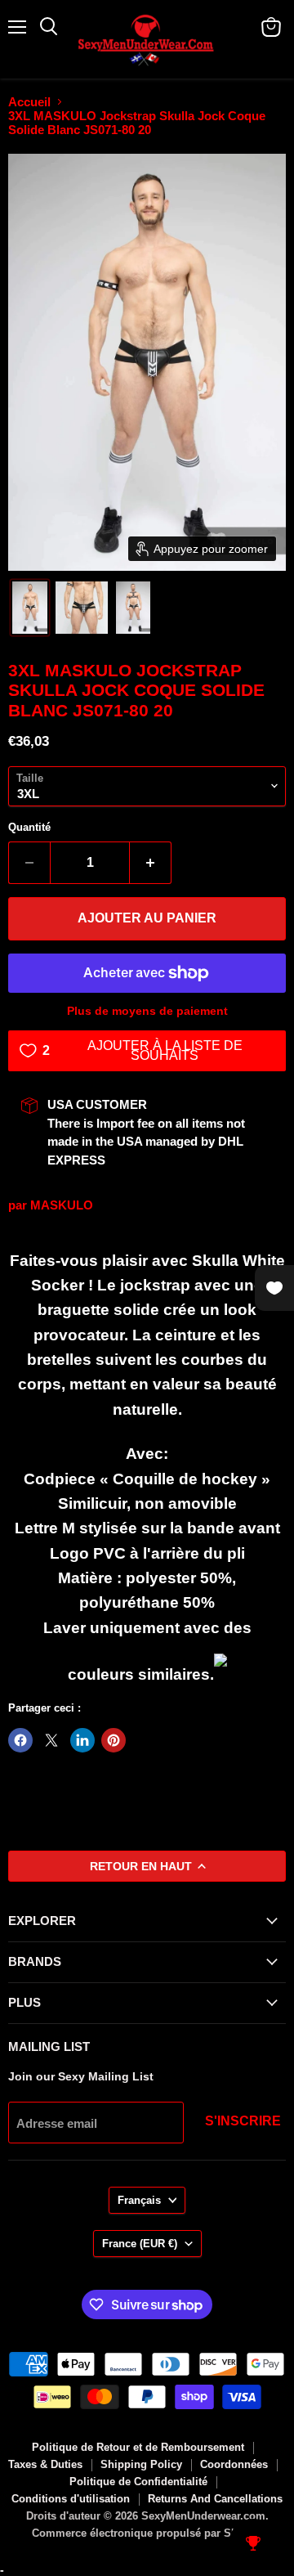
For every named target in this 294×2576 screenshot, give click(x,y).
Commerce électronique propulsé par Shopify (147, 2533)
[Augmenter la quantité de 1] (151, 863)
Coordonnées (234, 2464)
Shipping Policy (141, 2464)
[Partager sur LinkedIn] (82, 1740)
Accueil (29, 102)
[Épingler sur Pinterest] (114, 1740)
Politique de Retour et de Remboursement (138, 2447)
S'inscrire (243, 2121)
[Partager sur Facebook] (20, 1740)
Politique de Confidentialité (138, 2482)
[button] (30, 608)
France (140, 2244)
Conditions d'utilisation (71, 2499)
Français (139, 2200)
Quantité (29, 827)
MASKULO (62, 1205)
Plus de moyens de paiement (147, 1011)
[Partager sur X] (51, 1740)
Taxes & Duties (45, 2464)
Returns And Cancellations (215, 2499)
